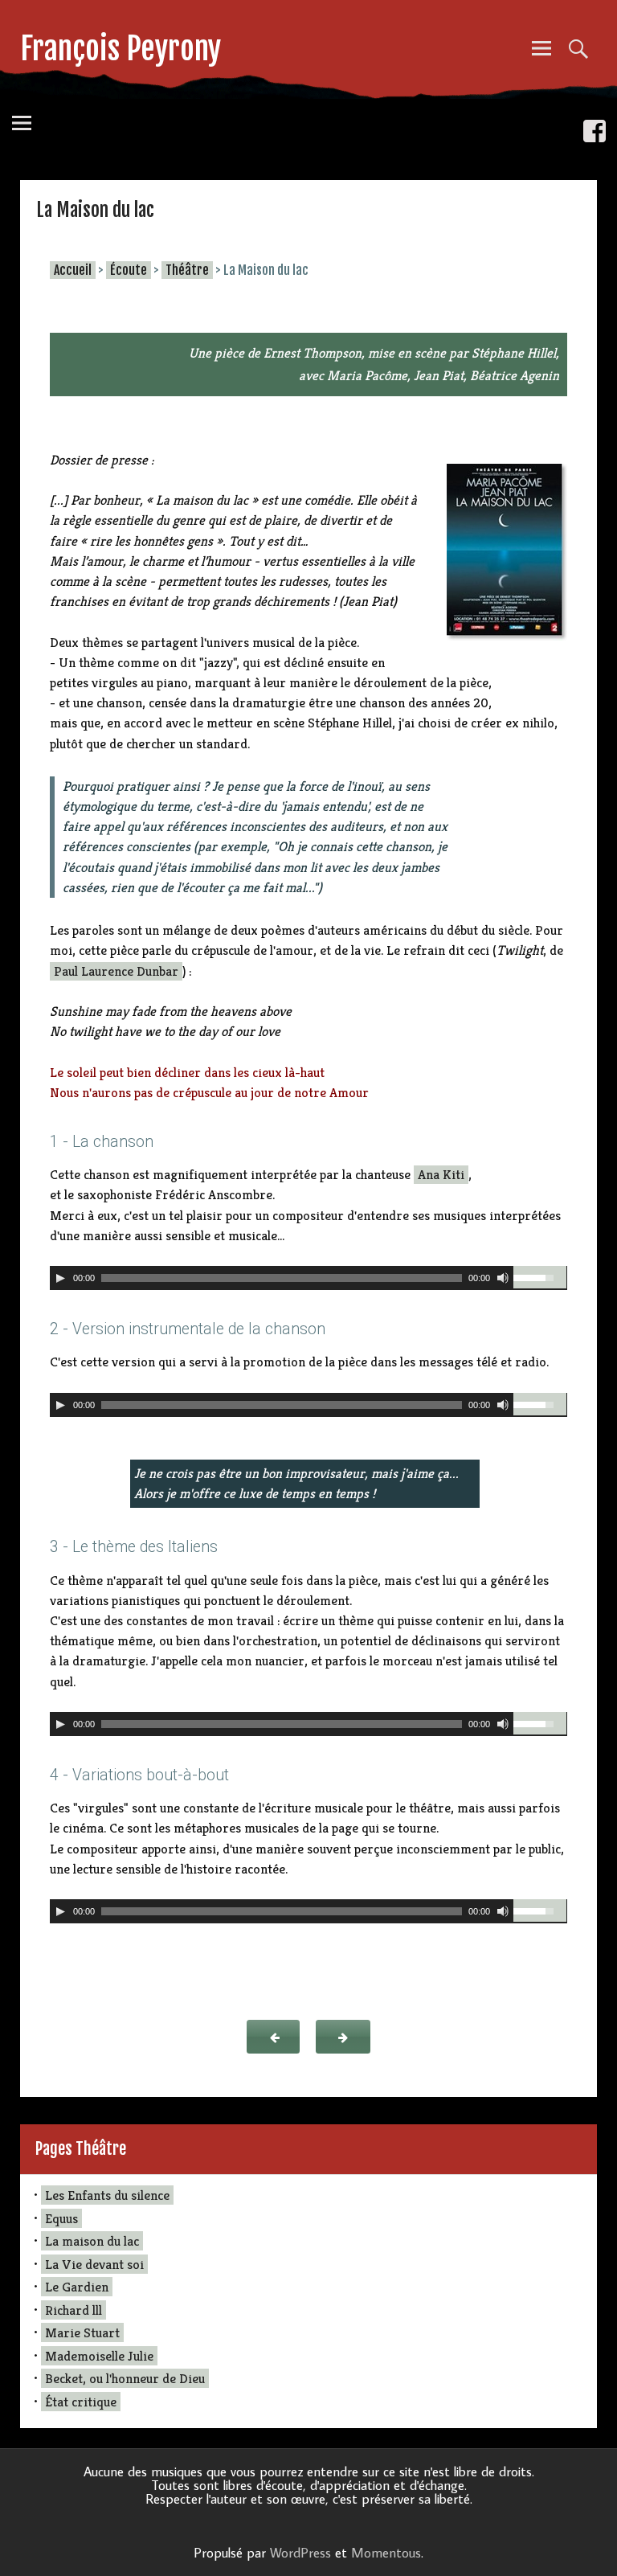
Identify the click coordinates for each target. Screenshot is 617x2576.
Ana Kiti (441, 1175)
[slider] (540, 1277)
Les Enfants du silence (107, 2195)
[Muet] (503, 1278)
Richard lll (74, 2310)
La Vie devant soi (94, 2264)
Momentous (386, 2553)
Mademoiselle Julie (99, 2356)
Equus (61, 2218)
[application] (308, 1278)
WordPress (300, 2553)
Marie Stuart (82, 2332)
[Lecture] (60, 1278)
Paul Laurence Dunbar (116, 971)
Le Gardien (77, 2287)
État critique (81, 2402)
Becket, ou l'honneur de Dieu (125, 2378)
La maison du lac (92, 2241)
